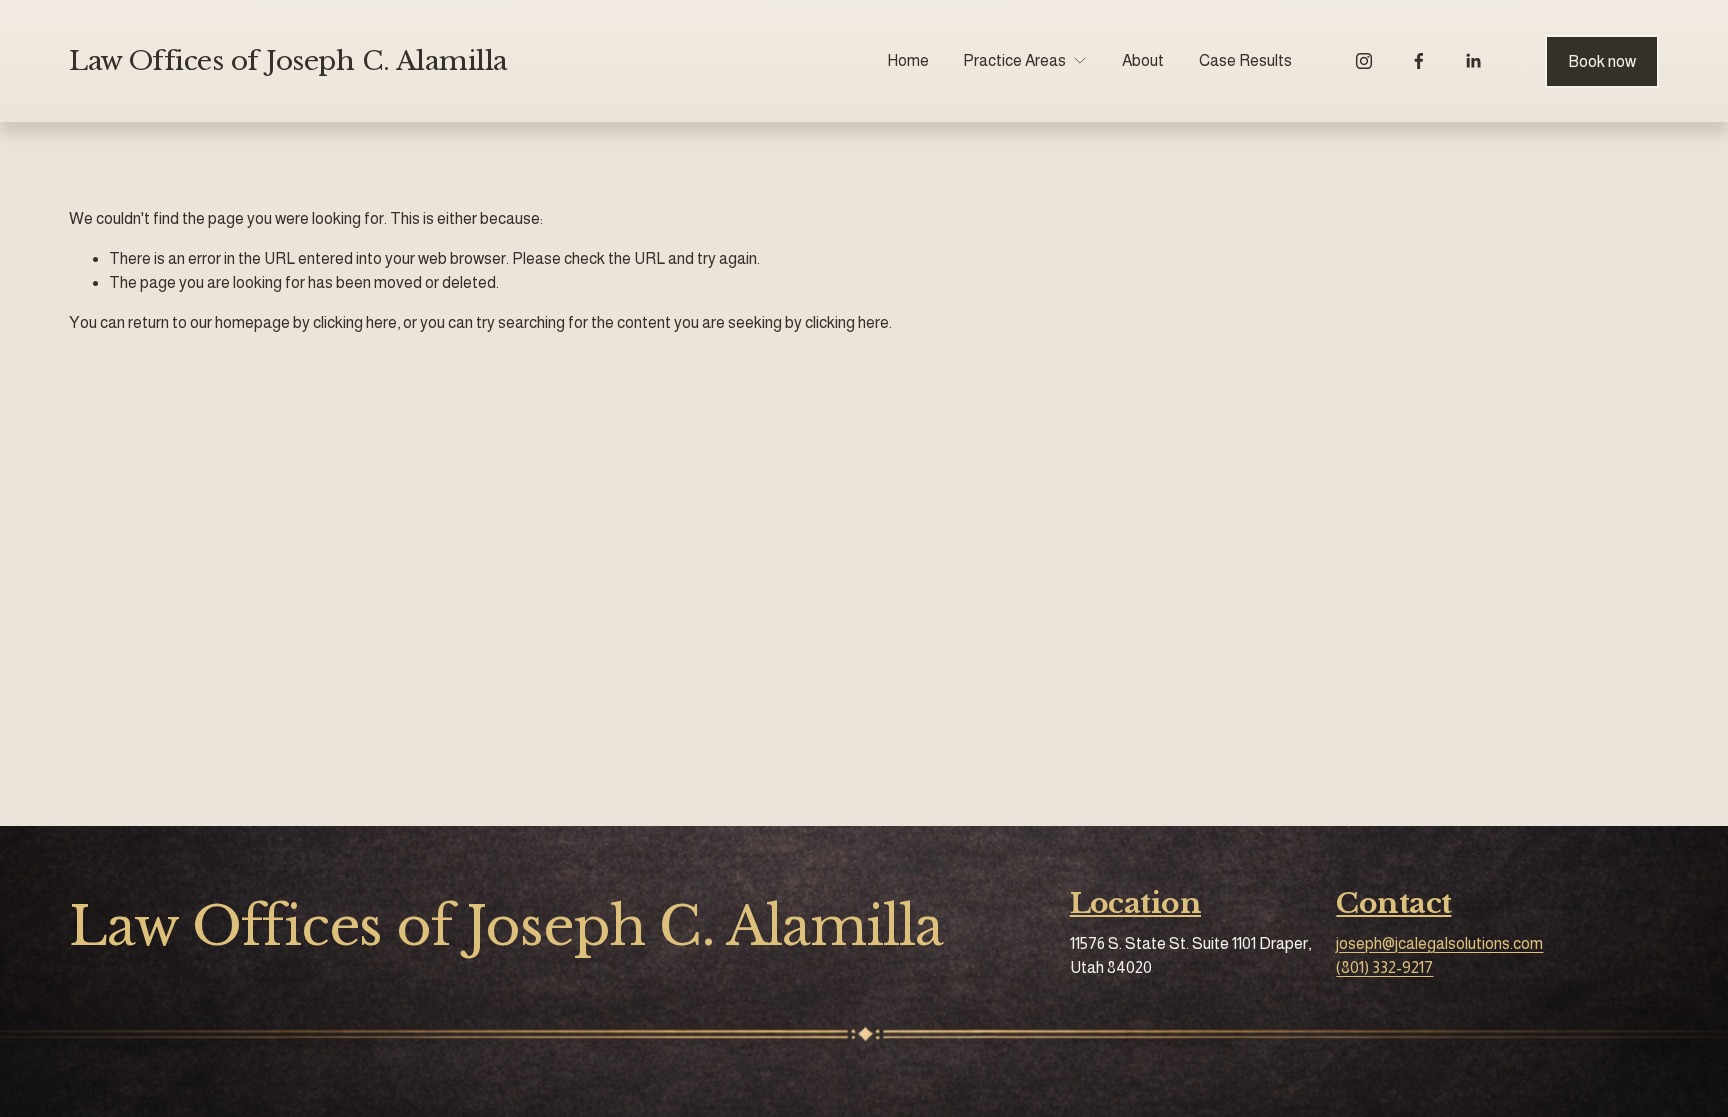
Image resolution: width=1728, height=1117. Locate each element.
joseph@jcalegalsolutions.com (1439, 943)
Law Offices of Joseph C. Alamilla (288, 60)
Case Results (1245, 60)
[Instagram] (1364, 61)
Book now (1602, 61)
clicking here (355, 322)
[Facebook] (1419, 61)
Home (908, 60)
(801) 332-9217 (1384, 967)
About (1143, 60)
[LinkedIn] (1473, 61)
